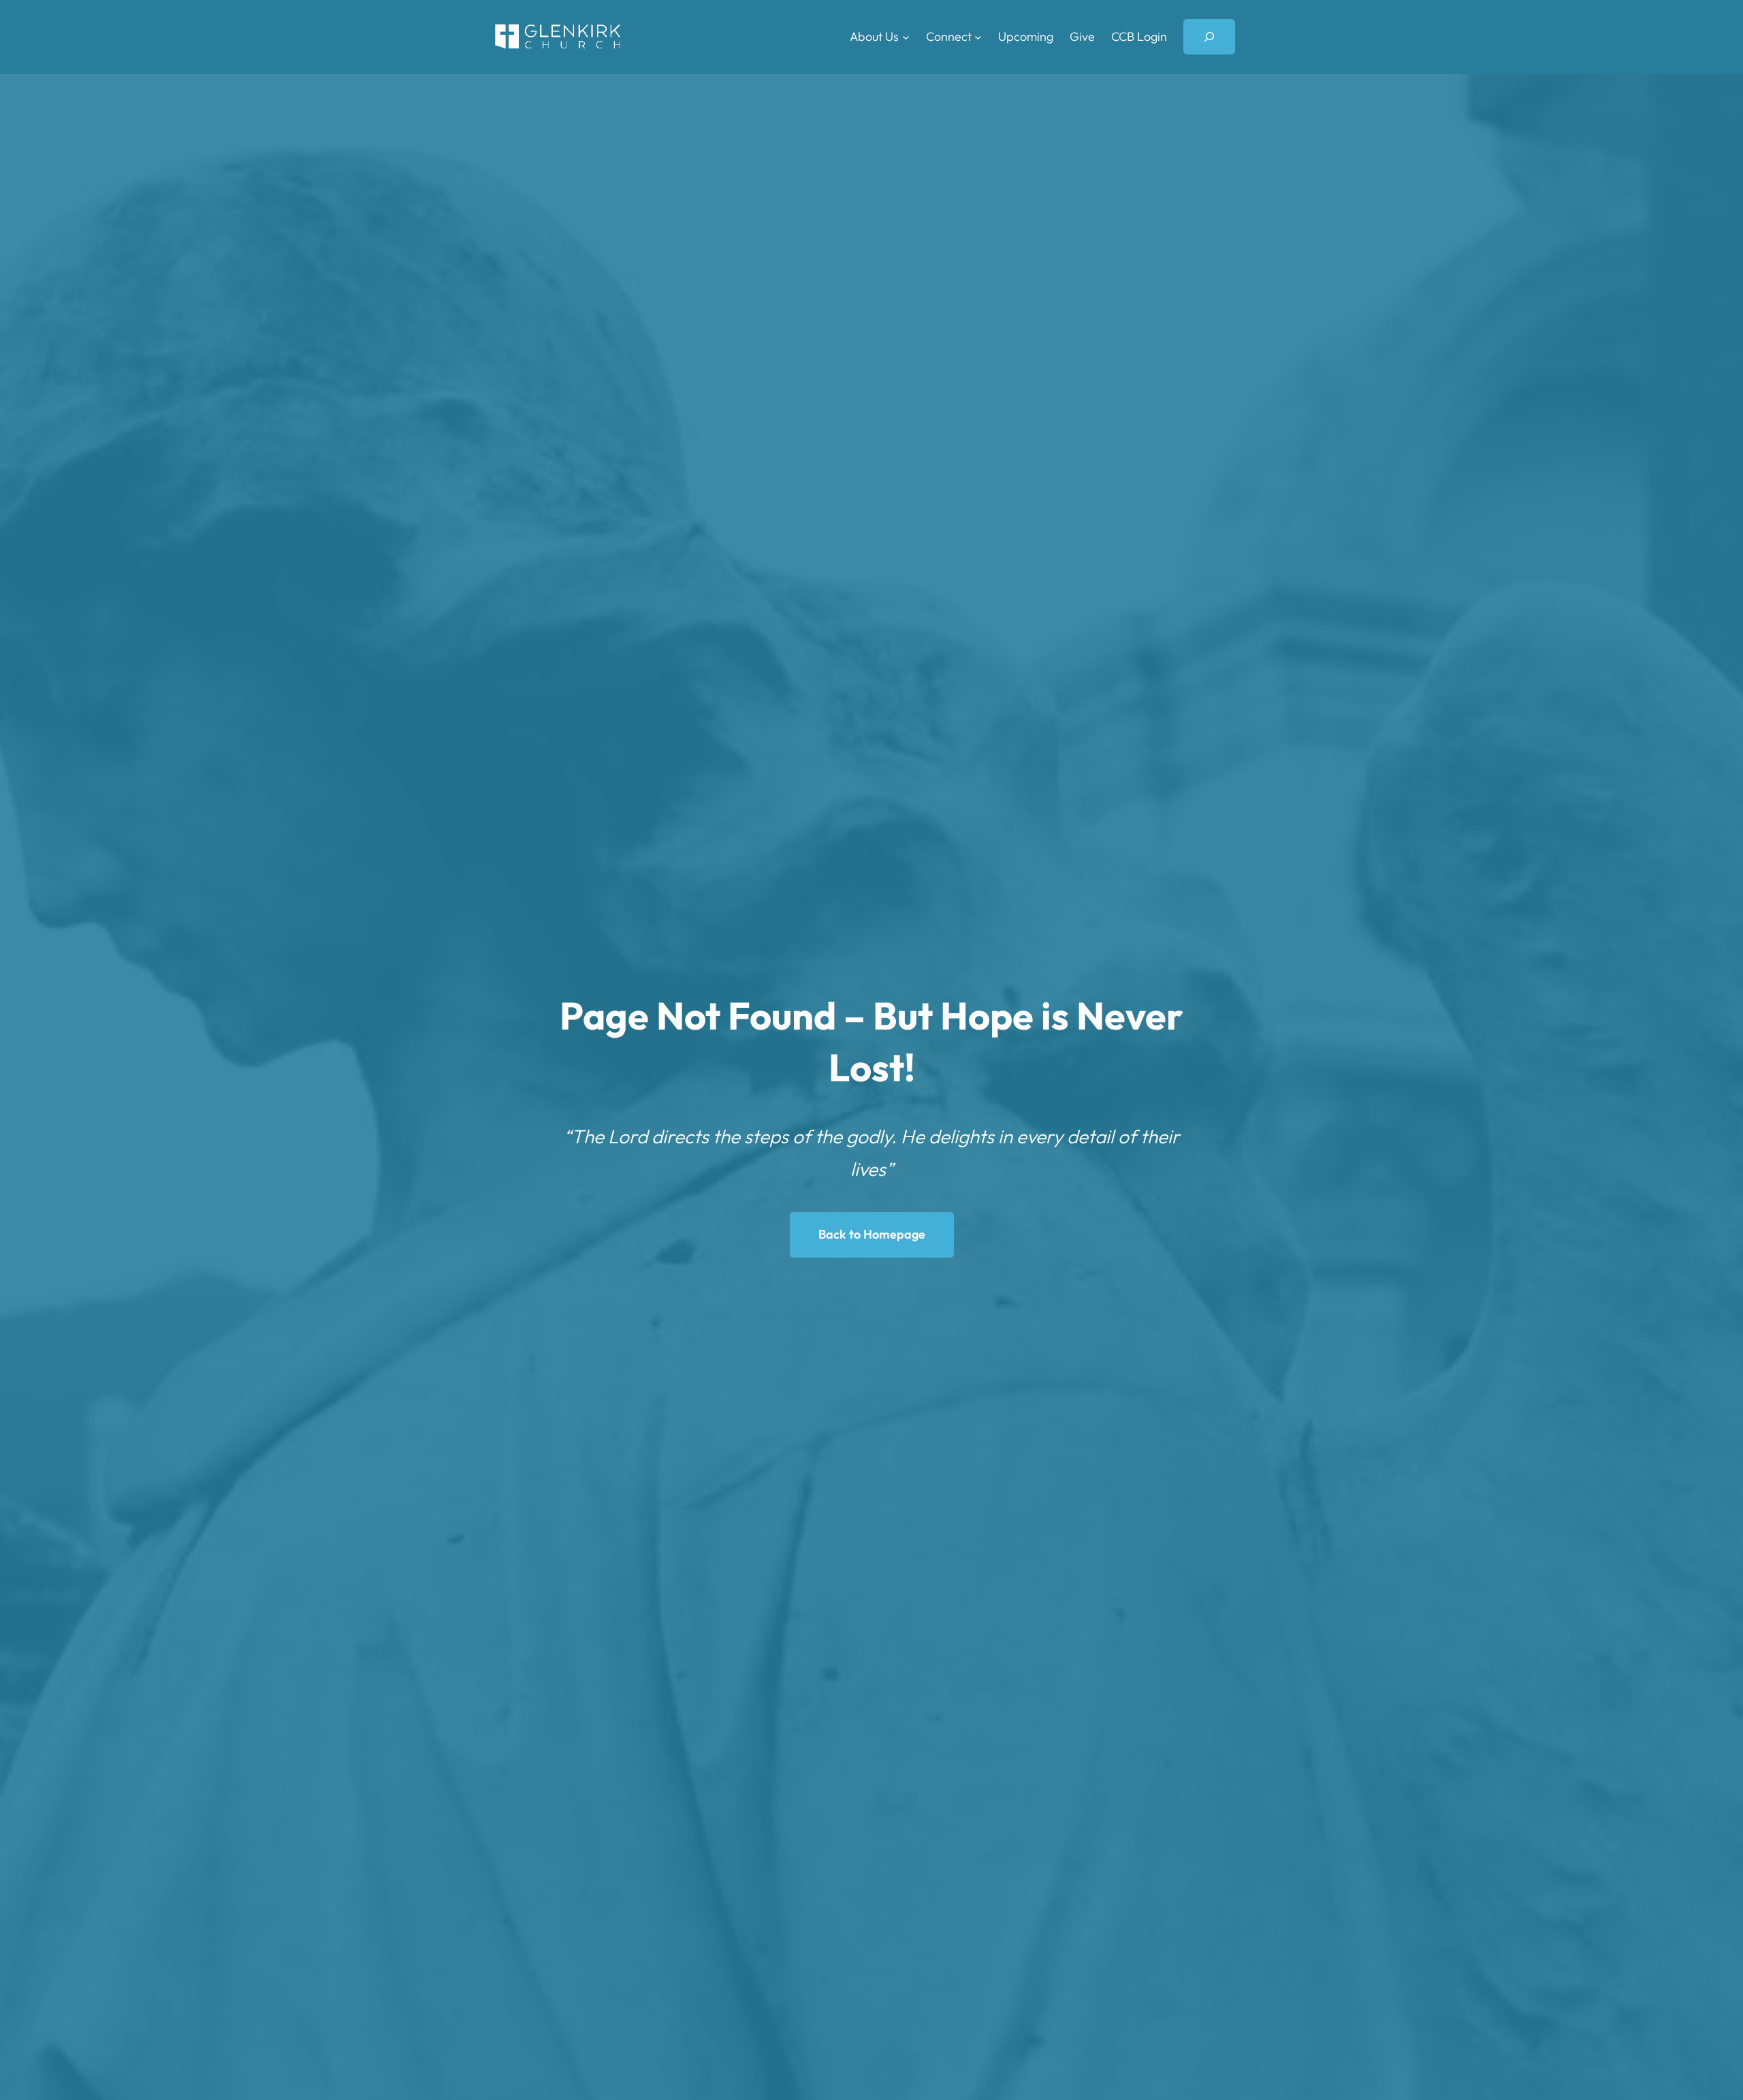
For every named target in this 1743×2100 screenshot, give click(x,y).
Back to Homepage (872, 1234)
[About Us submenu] (906, 37)
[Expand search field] (1209, 37)
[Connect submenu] (978, 37)
